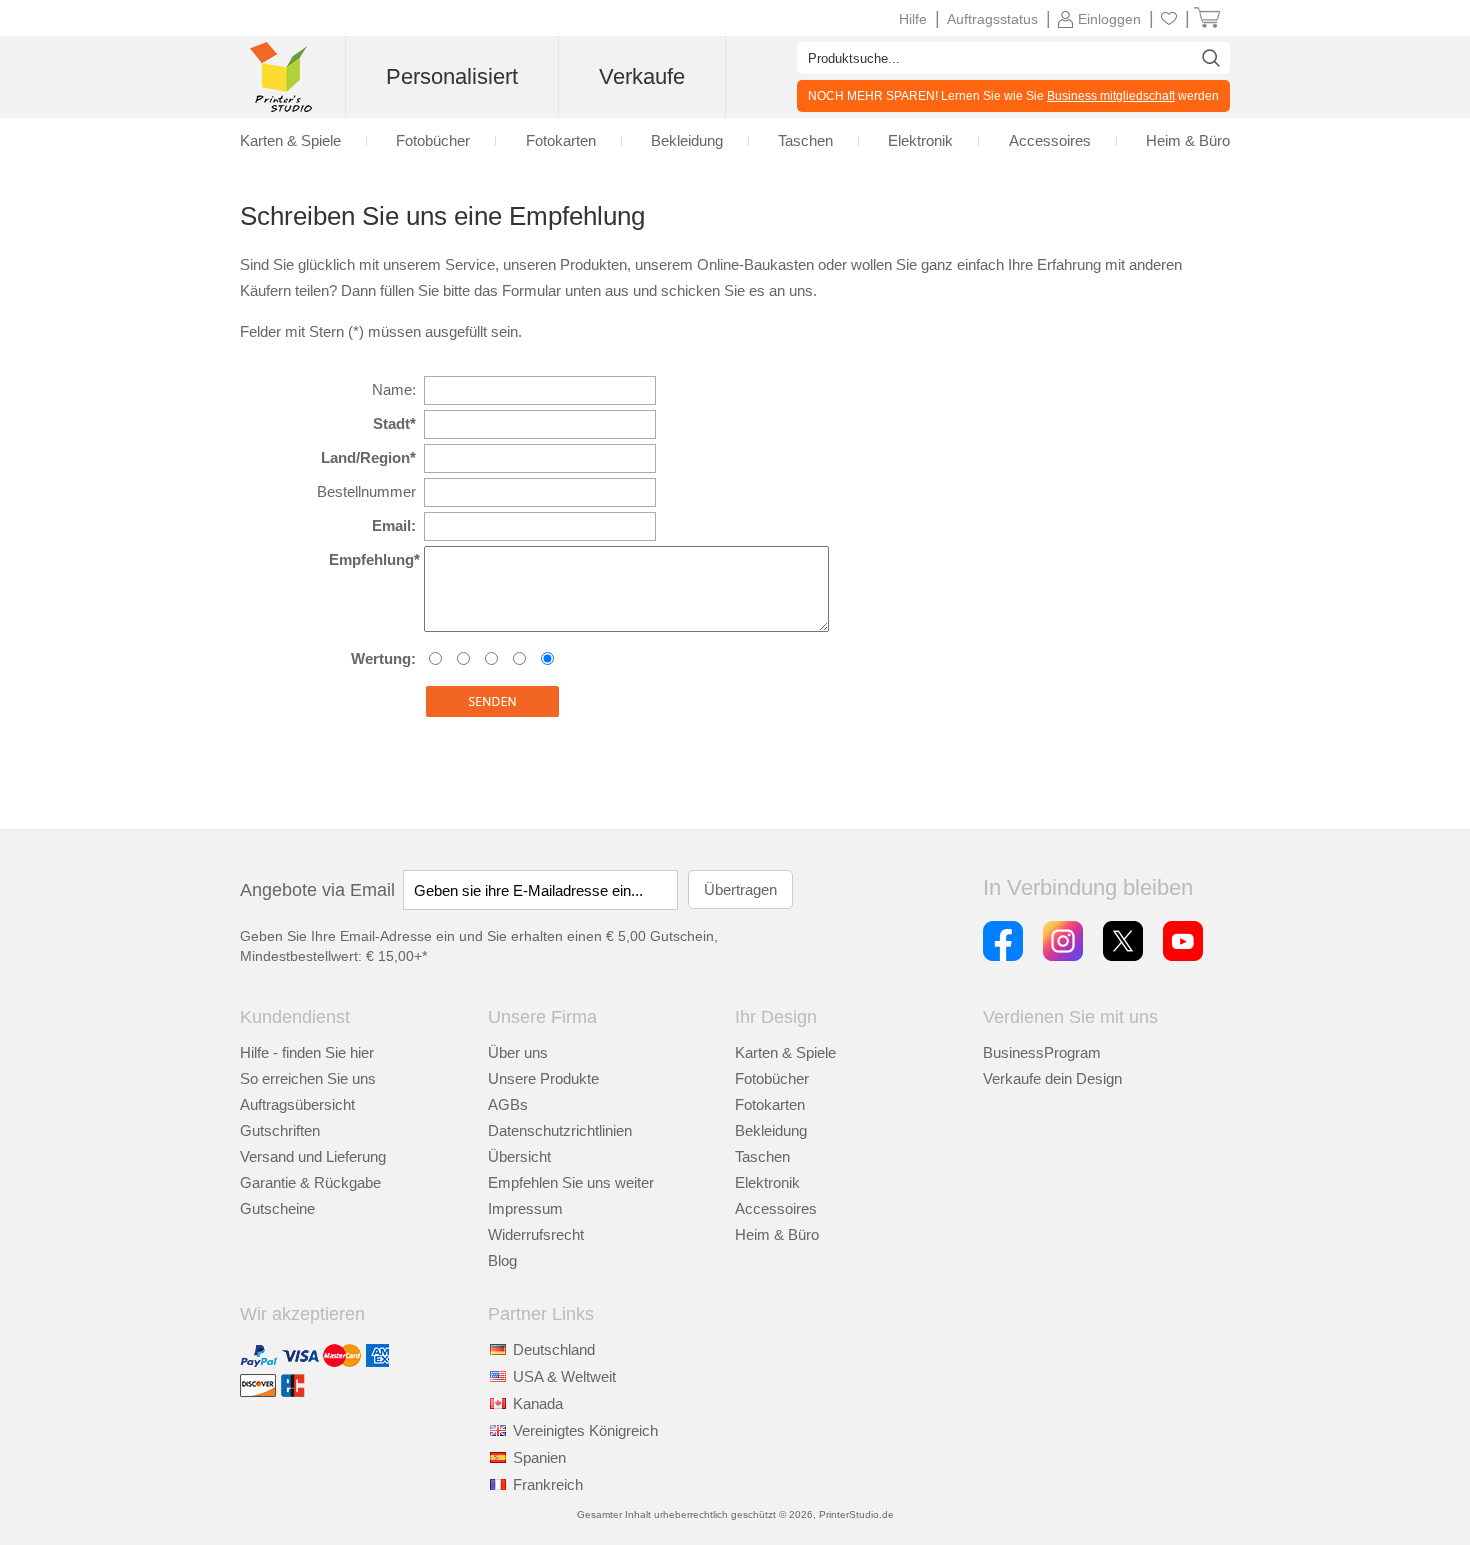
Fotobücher (772, 1078)
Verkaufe (642, 76)
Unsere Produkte (543, 1078)
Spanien (539, 1457)
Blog (502, 1260)
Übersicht (519, 1156)
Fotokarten (770, 1104)
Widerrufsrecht (536, 1234)
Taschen (762, 1156)
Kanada (538, 1403)
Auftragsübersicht (297, 1104)
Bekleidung (771, 1130)
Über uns (518, 1052)
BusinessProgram (1042, 1052)
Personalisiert (452, 76)
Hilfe (913, 19)
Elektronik (767, 1182)
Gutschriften (280, 1130)
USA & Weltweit (564, 1376)
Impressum (525, 1208)
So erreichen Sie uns (308, 1078)
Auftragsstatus (992, 19)
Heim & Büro (777, 1234)
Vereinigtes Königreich (585, 1430)
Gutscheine (277, 1208)
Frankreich (548, 1484)
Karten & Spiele (785, 1052)
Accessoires (776, 1208)
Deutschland (554, 1349)
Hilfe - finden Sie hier (307, 1052)
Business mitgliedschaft (1111, 96)
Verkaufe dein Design (1052, 1078)
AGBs (508, 1104)
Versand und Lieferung (313, 1156)
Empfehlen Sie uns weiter (571, 1182)
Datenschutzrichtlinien (560, 1130)
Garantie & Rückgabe (310, 1182)
